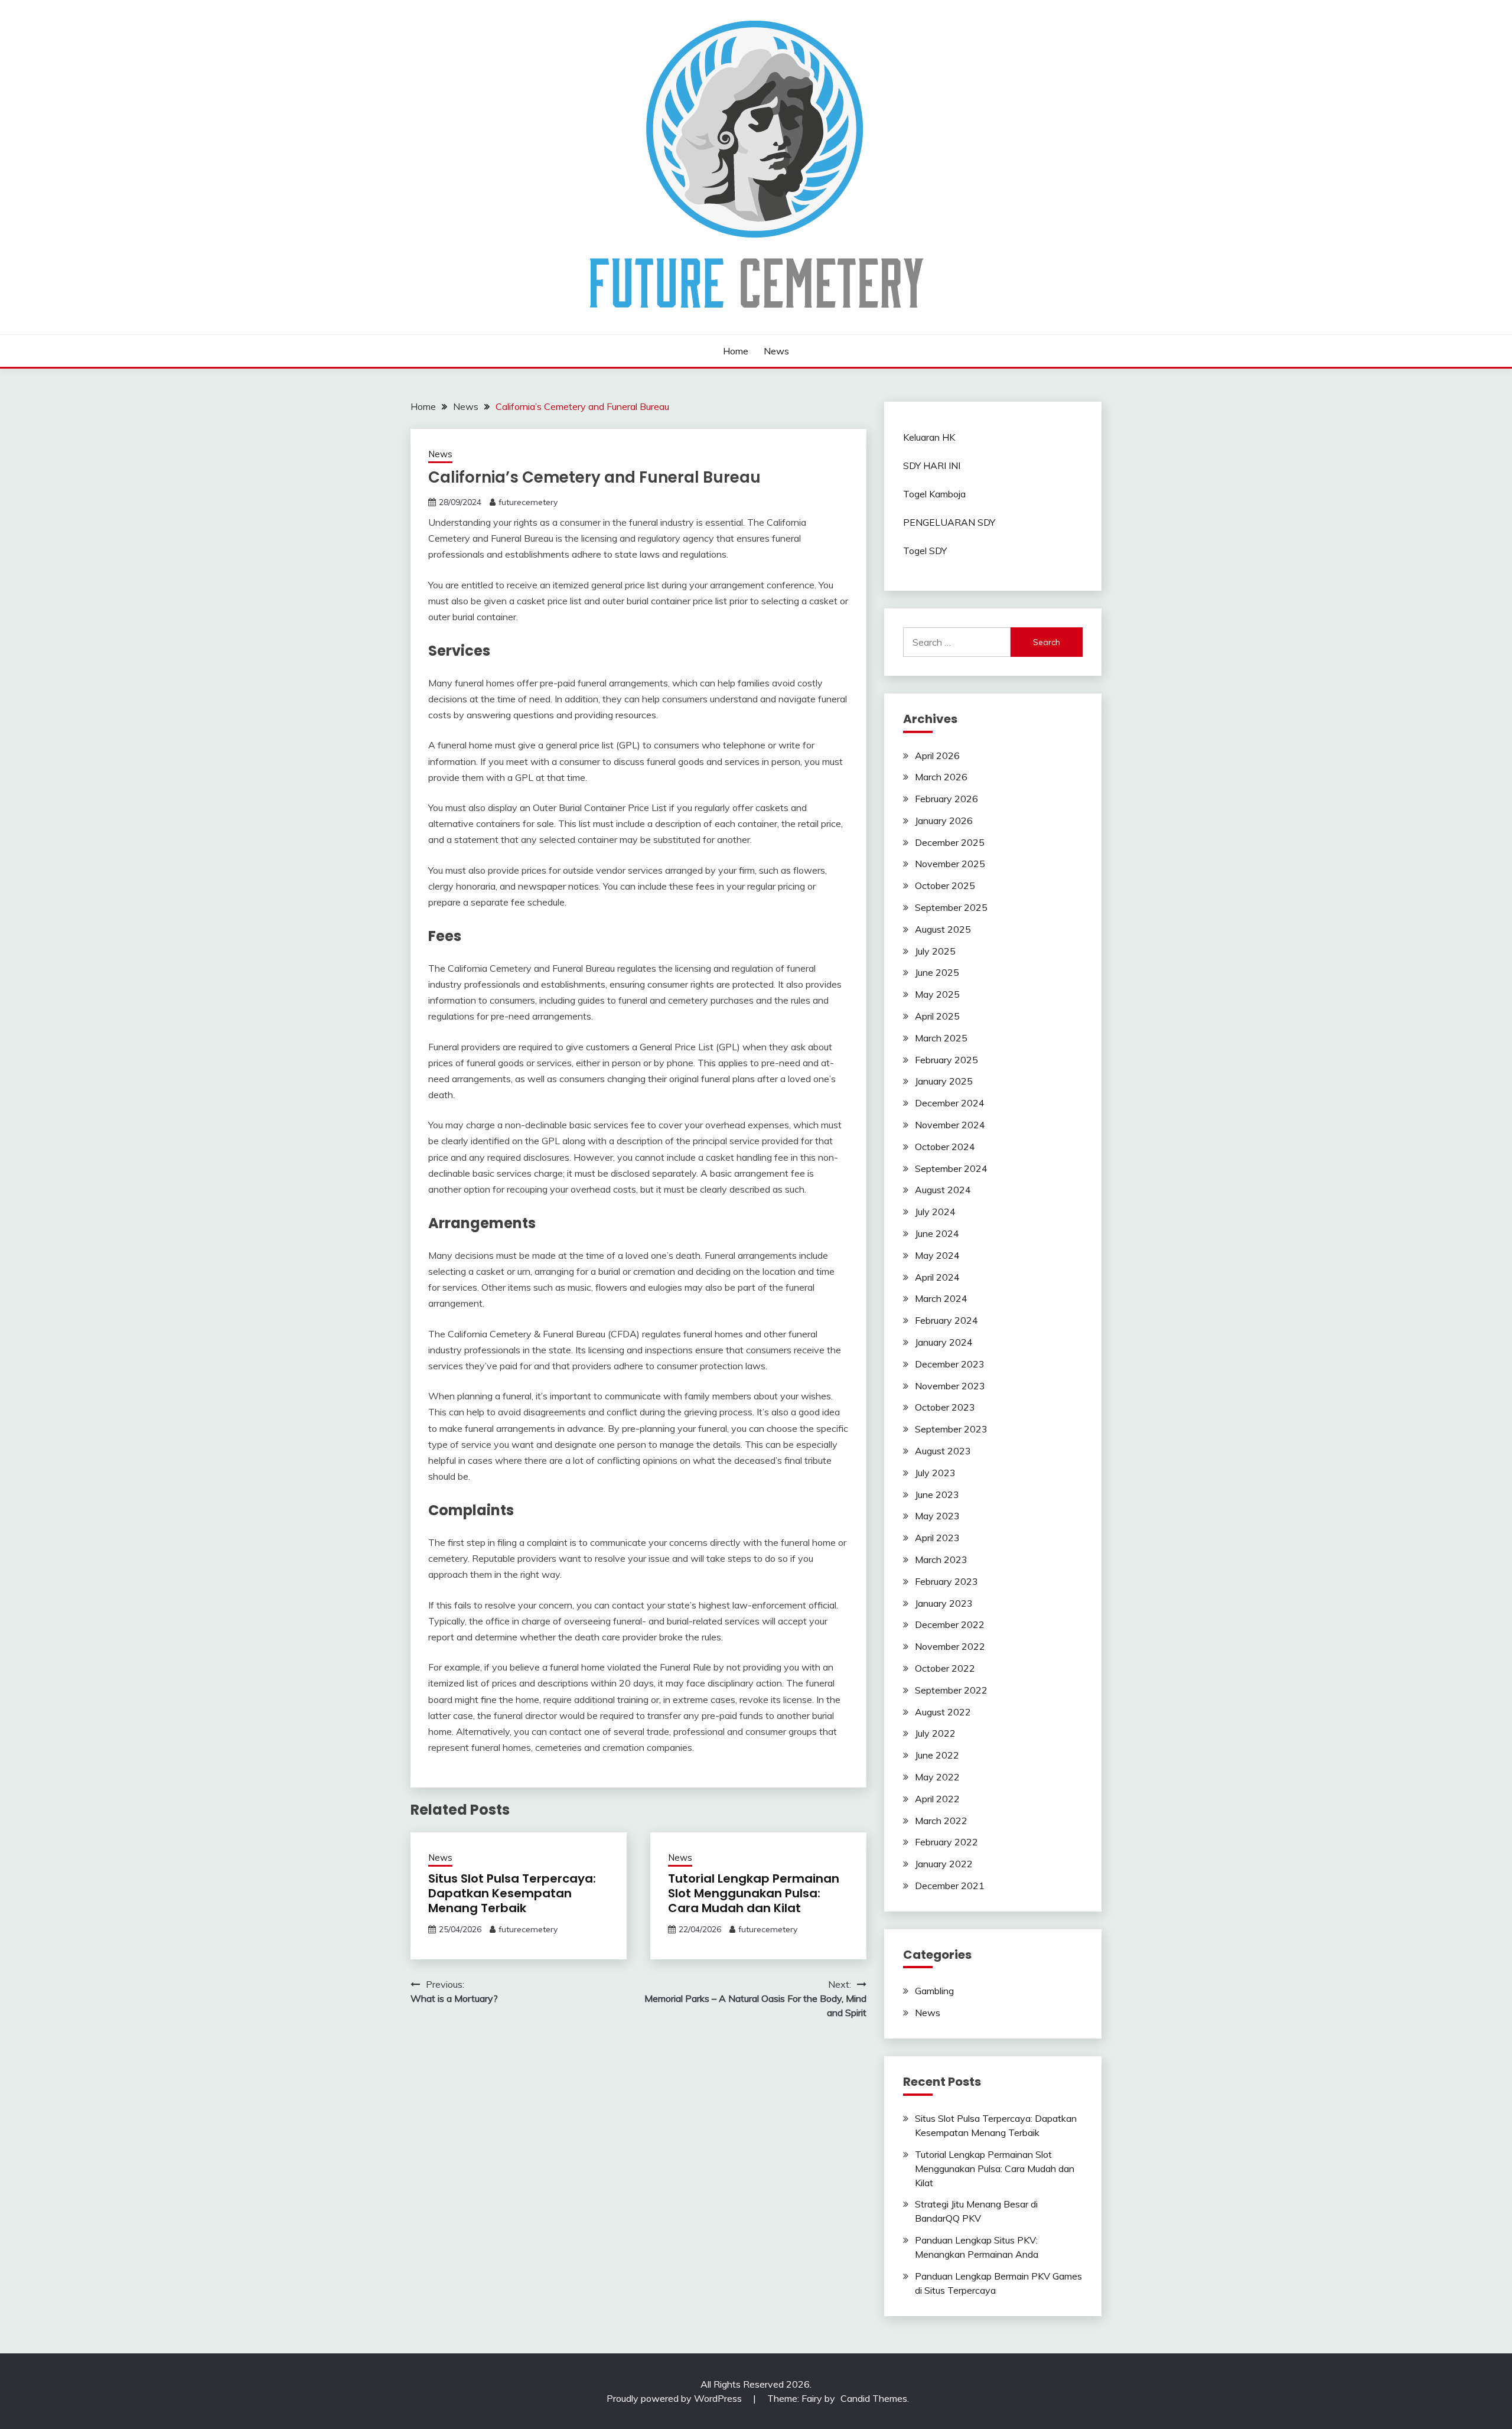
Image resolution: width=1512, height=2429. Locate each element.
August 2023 (943, 1451)
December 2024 (950, 1103)
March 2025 (941, 1038)
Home (736, 351)
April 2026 (937, 756)
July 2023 (935, 1473)
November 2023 (950, 1386)
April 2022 (937, 1799)
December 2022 (950, 1624)
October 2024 (945, 1147)
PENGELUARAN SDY (949, 522)
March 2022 (941, 1821)
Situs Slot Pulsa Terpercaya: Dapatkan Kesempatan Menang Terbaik (512, 1893)
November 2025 (950, 864)
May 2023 (937, 1516)
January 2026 (944, 820)
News (776, 351)
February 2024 (946, 1320)
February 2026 (946, 799)
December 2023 (950, 1364)
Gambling (934, 1991)
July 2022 (935, 1733)
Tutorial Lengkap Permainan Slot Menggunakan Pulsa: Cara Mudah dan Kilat (754, 1893)
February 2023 (946, 1581)
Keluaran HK (929, 437)
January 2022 (944, 1864)
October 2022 (945, 1668)
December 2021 (950, 1886)
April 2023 (937, 1538)
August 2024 (943, 1190)
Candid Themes (874, 2398)
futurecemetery (528, 502)
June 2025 (937, 972)
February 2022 (946, 1842)
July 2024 (935, 1212)
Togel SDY (925, 551)
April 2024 (937, 1277)
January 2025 (944, 1081)
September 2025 (951, 907)
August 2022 (943, 1712)
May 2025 (937, 994)
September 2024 (951, 1168)
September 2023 (951, 1429)
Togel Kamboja (934, 494)
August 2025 (943, 929)
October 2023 (945, 1407)
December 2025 (950, 842)
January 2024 (944, 1342)
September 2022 (951, 1690)
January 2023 (944, 1603)
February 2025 (946, 1060)
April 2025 (937, 1016)
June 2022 (937, 1755)
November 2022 (950, 1646)
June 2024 (937, 1233)
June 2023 (937, 1494)
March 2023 (941, 1559)
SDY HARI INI (932, 465)
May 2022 (937, 1777)
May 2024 (937, 1255)
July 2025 (935, 951)
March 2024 (941, 1298)
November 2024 (950, 1125)
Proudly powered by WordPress (675, 2398)
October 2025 (945, 885)
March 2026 (941, 777)
